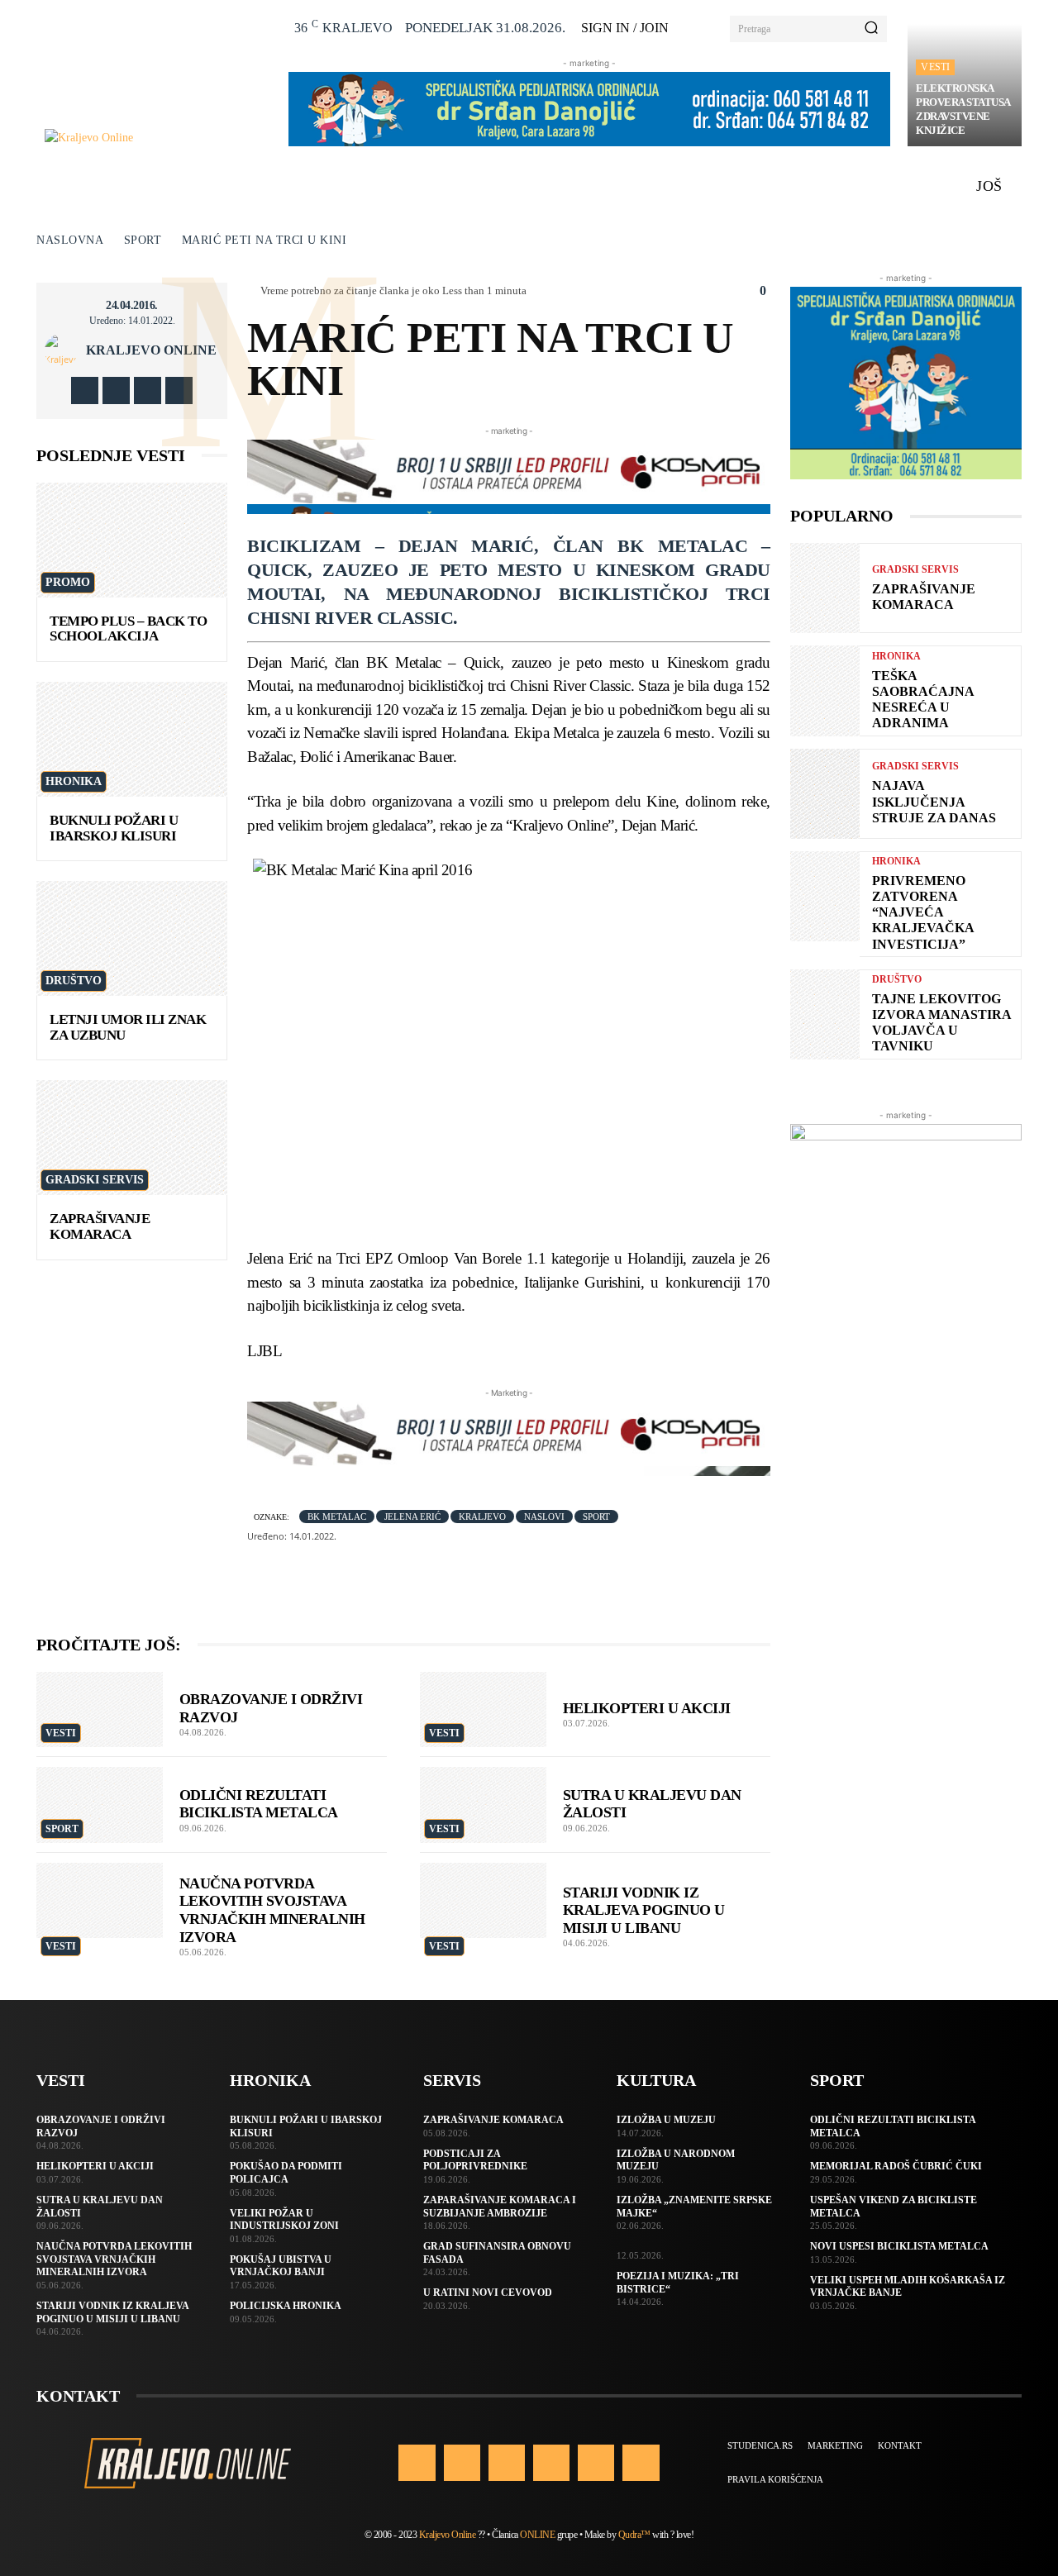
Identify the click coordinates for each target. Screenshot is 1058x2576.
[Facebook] (85, 390)
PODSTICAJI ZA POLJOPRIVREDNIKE (475, 2160)
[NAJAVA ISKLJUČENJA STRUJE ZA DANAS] (825, 794)
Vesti (935, 67)
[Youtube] (179, 390)
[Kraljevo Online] (157, 138)
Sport (143, 240)
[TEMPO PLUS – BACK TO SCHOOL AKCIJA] (132, 540)
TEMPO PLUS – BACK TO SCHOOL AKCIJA (128, 629)
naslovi (544, 1517)
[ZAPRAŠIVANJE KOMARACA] (132, 1138)
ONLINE (537, 2535)
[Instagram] (116, 390)
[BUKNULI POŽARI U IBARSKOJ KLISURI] (132, 739)
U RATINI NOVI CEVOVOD (488, 2293)
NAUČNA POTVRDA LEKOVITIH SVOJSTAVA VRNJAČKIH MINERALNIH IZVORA (272, 1910)
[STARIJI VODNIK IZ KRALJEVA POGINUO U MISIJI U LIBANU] (483, 1901)
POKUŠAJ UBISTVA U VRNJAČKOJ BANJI (281, 2266)
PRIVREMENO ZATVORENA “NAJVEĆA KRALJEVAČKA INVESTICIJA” (923, 912)
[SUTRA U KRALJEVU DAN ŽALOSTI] (483, 1805)
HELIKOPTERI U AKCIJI (647, 1708)
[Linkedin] (507, 2463)
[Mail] (551, 2463)
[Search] (871, 29)
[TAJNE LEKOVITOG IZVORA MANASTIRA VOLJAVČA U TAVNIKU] (825, 1014)
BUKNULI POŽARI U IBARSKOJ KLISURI (114, 828)
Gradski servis (95, 1180)
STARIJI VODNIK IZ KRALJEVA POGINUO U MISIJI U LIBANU (644, 1910)
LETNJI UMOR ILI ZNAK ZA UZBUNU (128, 1027)
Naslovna (70, 240)
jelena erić (412, 1517)
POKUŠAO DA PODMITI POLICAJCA (286, 2173)
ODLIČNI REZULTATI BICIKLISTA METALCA (259, 1804)
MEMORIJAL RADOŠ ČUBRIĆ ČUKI (896, 2166)
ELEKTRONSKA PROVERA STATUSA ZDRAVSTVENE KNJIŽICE (963, 109)
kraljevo (482, 1517)
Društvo (74, 981)
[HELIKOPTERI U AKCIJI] (483, 1710)
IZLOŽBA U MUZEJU (666, 2120)
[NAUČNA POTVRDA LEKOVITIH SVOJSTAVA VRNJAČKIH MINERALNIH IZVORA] (100, 1901)
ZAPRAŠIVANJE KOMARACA (100, 1226)
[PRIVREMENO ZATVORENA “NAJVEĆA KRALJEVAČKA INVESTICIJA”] (825, 896)
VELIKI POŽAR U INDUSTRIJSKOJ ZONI (284, 2220)
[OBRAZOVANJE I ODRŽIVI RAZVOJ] (100, 1710)
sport (596, 1517)
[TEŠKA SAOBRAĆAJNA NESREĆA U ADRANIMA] (825, 690)
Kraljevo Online (151, 350)
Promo (68, 582)
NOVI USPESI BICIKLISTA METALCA (899, 2246)
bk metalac (337, 1517)
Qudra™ (634, 2535)
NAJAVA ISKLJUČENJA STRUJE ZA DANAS (934, 801)
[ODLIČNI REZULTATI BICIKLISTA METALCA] (100, 1805)
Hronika (74, 781)
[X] (148, 390)
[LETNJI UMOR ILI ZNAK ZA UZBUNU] (132, 938)
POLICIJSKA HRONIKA (286, 2306)
